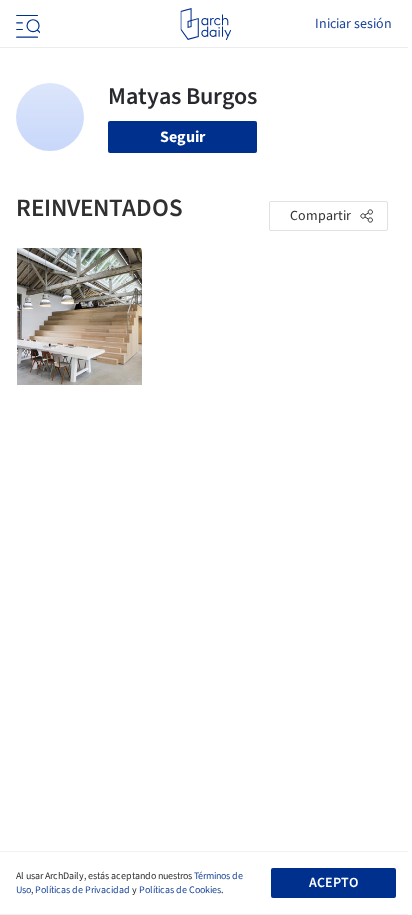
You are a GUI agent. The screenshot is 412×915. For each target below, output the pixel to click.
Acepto (333, 883)
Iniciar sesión (353, 24)
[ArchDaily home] (205, 24)
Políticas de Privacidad (82, 890)
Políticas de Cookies (180, 890)
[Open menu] (26, 24)
